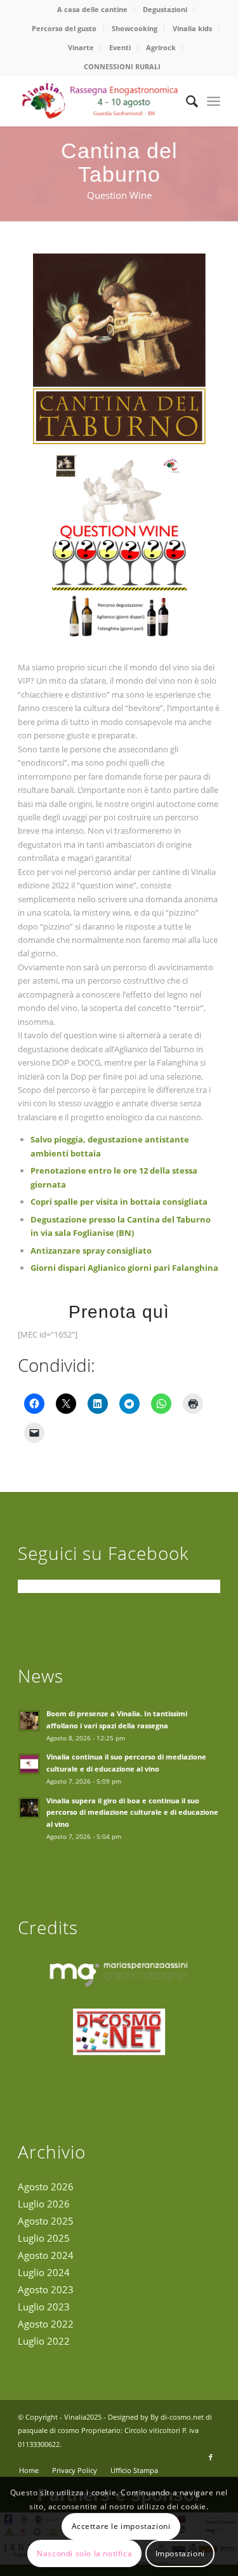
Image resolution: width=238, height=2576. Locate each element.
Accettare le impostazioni (121, 2526)
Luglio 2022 (44, 2341)
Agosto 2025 (46, 2221)
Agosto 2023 (46, 2289)
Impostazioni (180, 2553)
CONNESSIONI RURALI (122, 66)
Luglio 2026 (44, 2204)
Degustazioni (165, 9)
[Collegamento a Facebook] (211, 2457)
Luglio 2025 (44, 2238)
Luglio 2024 (44, 2272)
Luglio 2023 (44, 2307)
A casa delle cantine (92, 9)
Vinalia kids (192, 28)
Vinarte (81, 47)
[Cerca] (186, 101)
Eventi (120, 47)
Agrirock (161, 47)
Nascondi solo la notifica (84, 2553)
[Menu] (214, 101)
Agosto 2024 (46, 2255)
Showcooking (135, 28)
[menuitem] (93, 10)
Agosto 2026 (46, 2186)
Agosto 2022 (46, 2324)
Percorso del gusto (64, 28)
